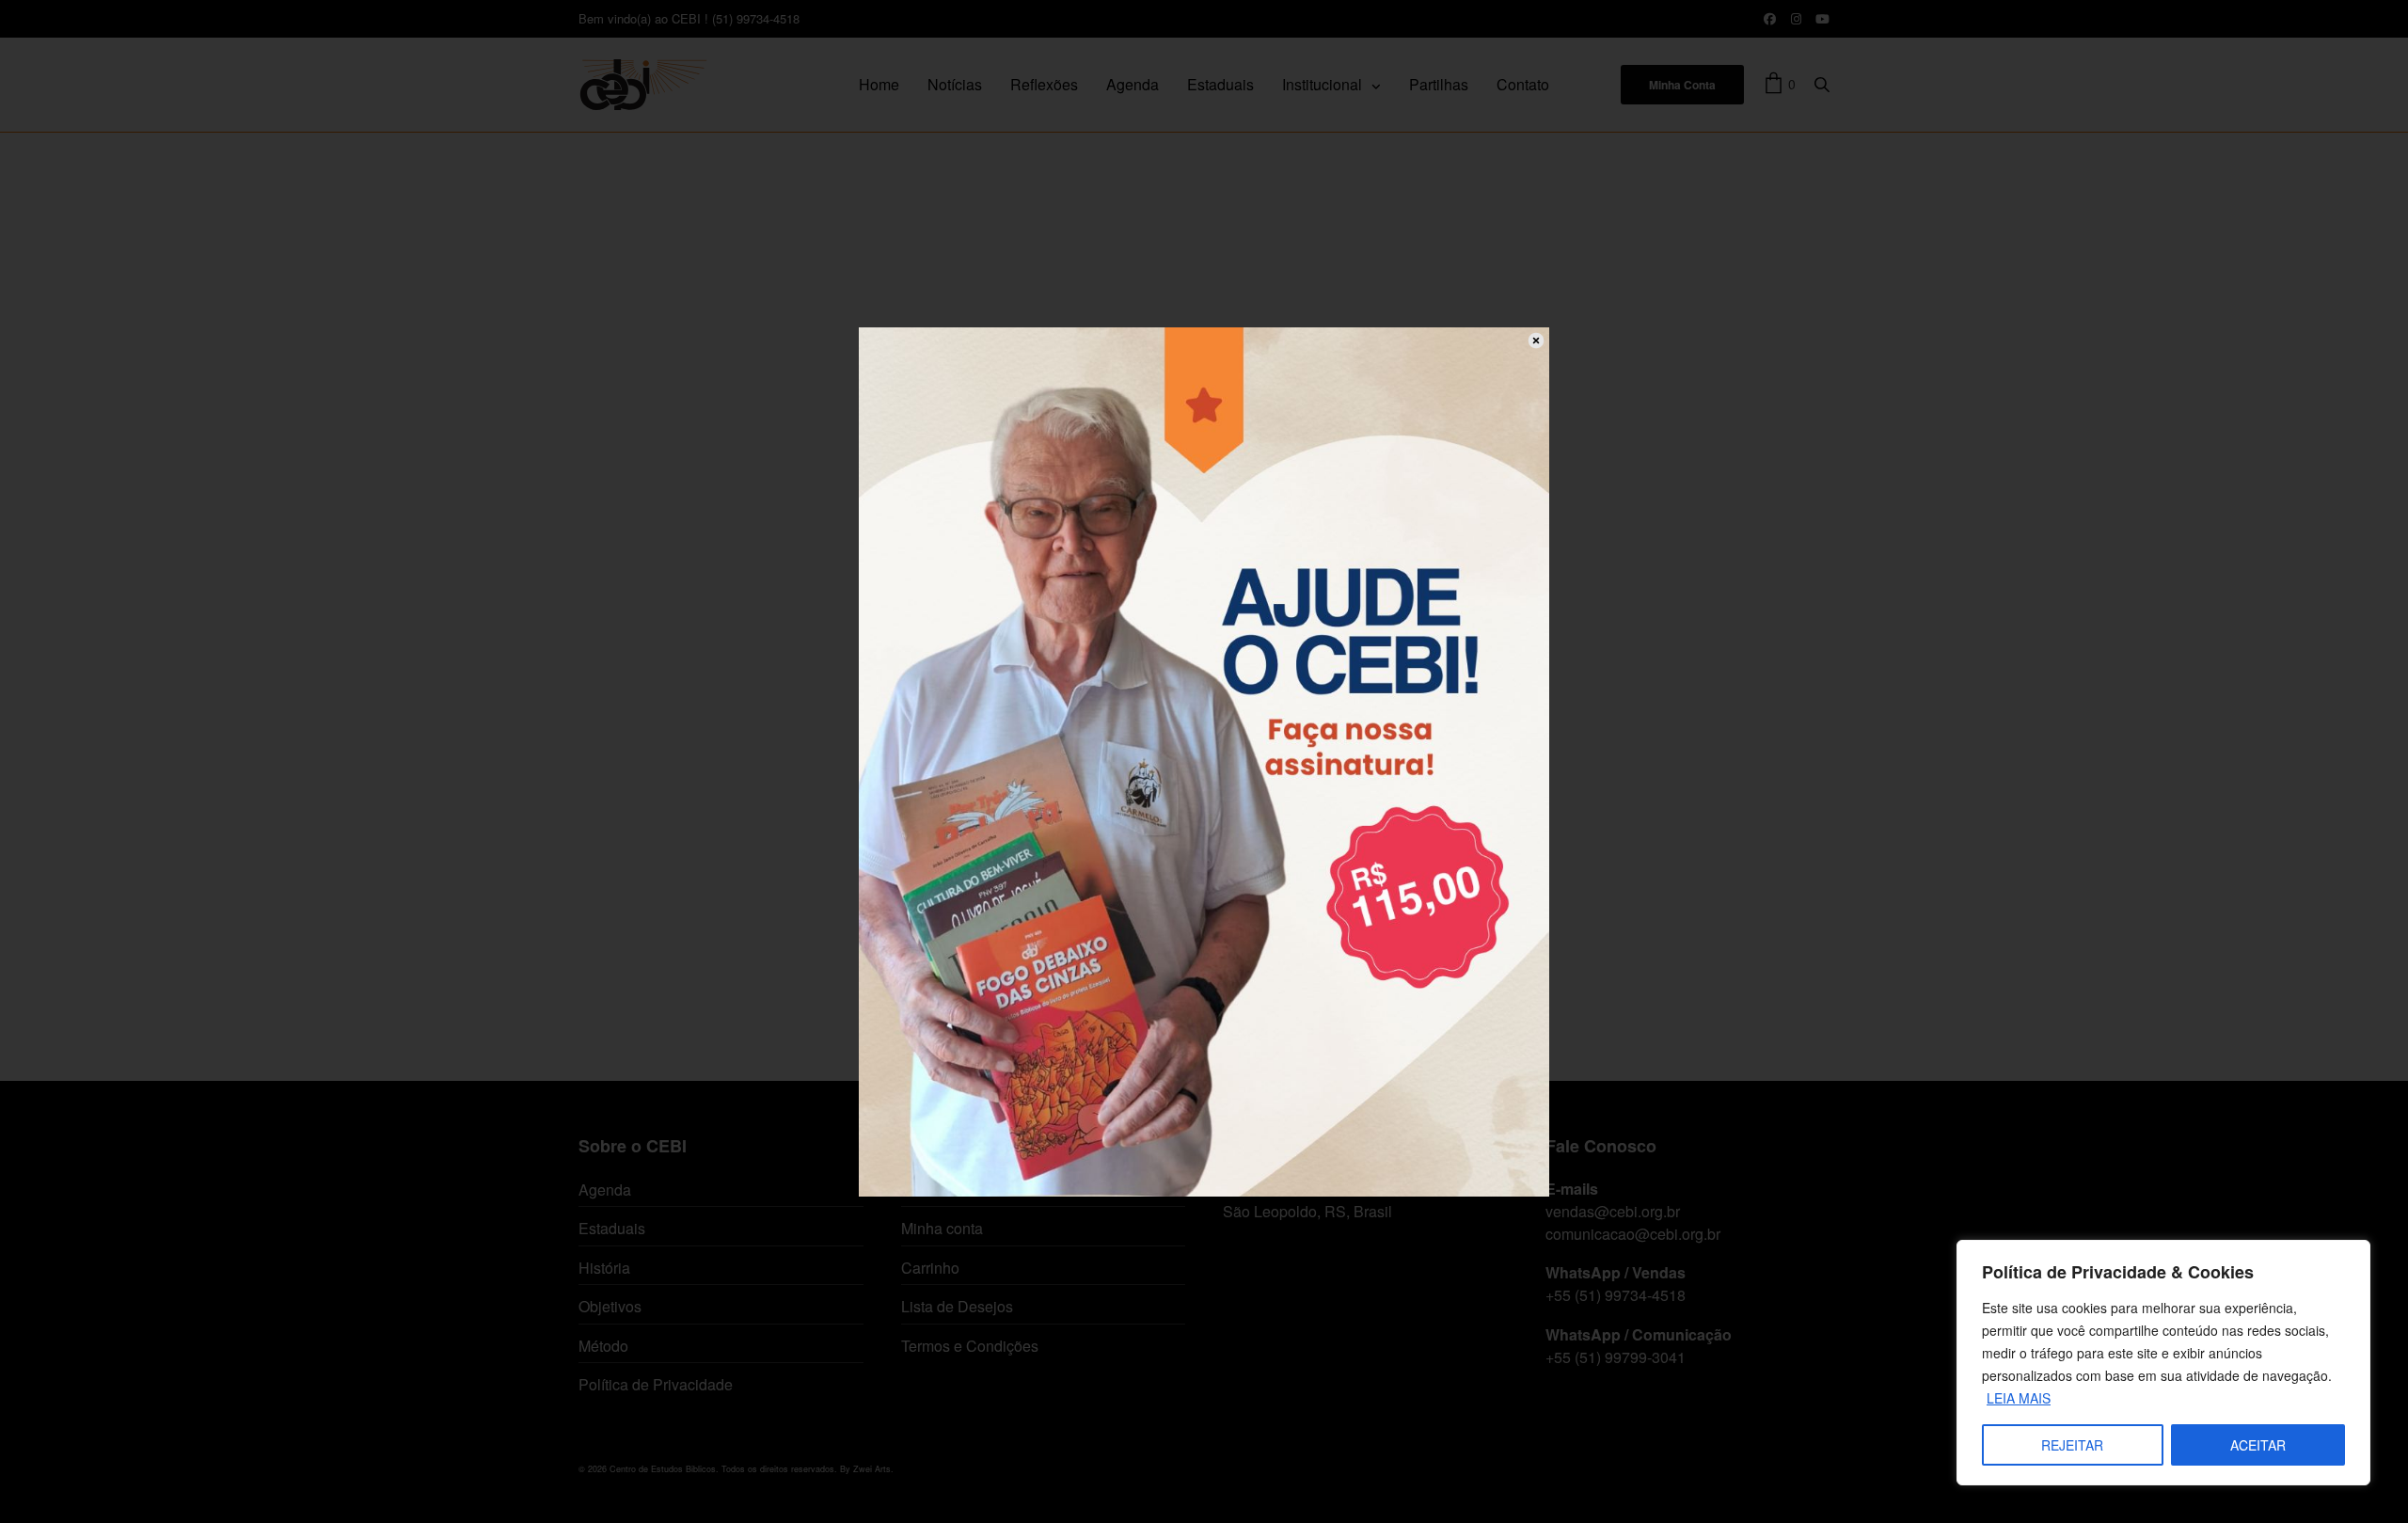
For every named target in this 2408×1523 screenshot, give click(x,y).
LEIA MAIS (2019, 1398)
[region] (2163, 1363)
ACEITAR (2258, 1445)
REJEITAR (2072, 1445)
